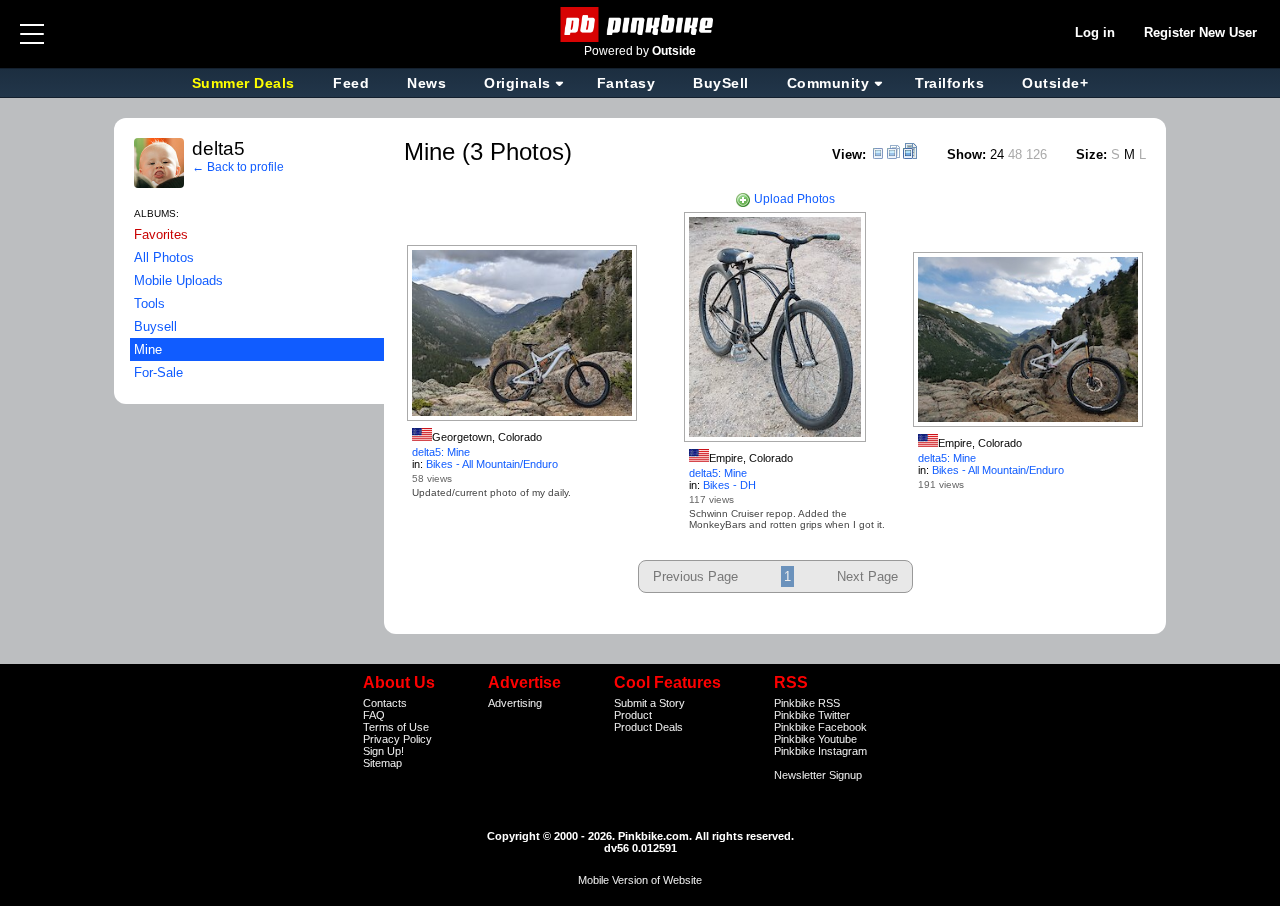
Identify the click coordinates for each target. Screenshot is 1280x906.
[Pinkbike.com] (640, 24)
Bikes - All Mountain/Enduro (492, 464)
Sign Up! (383, 751)
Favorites (161, 234)
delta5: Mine (441, 452)
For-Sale (158, 372)
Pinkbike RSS (807, 703)
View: (849, 154)
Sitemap (382, 763)
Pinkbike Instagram (820, 751)
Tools (149, 303)
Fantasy (626, 83)
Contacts (385, 703)
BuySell (721, 83)
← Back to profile (238, 167)
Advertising (515, 703)
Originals (517, 83)
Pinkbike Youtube (815, 739)
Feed (351, 83)
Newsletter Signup (818, 775)
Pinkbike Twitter (812, 715)
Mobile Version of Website (640, 880)
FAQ (374, 715)
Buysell (155, 326)
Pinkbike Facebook (820, 727)
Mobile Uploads (178, 280)
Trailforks (949, 83)
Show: (966, 154)
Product (633, 715)
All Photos (164, 257)
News (426, 83)
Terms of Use (396, 727)
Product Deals (648, 727)
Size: (1091, 154)
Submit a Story (649, 703)
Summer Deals (246, 83)
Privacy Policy (397, 739)
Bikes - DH (729, 485)
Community (828, 83)
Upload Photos (793, 199)
